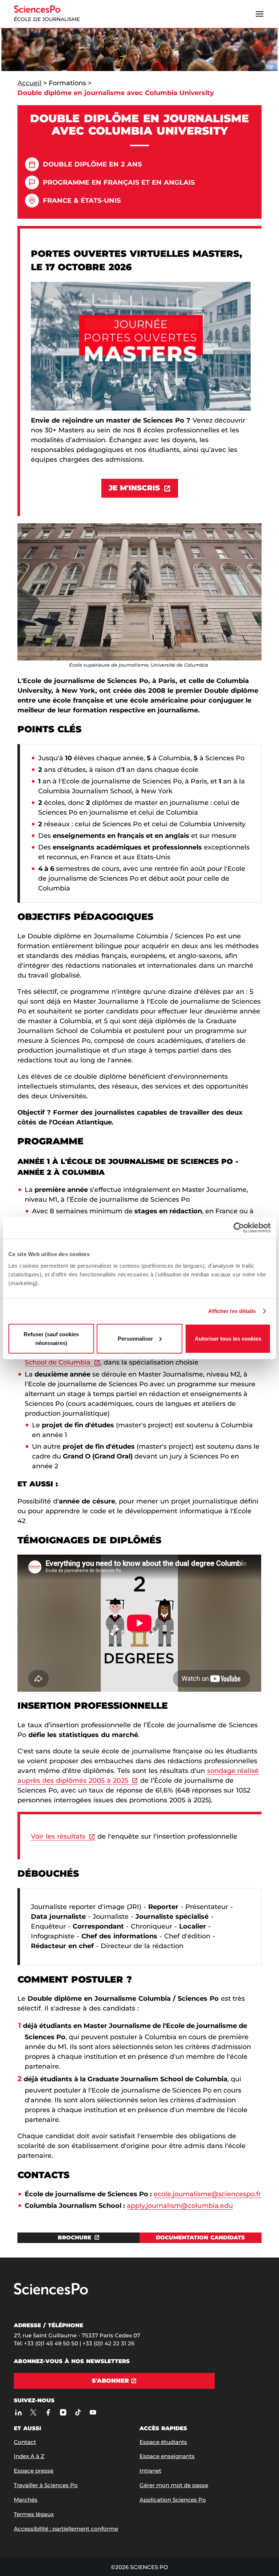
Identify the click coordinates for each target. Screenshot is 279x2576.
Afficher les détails (232, 1311)
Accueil (29, 83)
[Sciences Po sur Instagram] (63, 2412)
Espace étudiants (163, 2442)
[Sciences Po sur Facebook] (48, 2412)
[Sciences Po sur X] (33, 2412)
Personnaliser (135, 1338)
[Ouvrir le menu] (260, 14)
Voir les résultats (58, 1836)
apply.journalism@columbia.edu (180, 2206)
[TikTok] (78, 2412)
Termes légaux (34, 2514)
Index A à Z (29, 2456)
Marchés (26, 2500)
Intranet (150, 2471)
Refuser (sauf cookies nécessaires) (51, 1338)
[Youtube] (93, 2412)
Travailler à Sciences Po (46, 2485)
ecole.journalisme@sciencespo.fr (207, 2194)
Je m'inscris (134, 488)
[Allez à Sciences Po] (51, 2293)
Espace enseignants (167, 2456)
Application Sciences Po (173, 2500)
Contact (25, 2442)
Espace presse (34, 2471)
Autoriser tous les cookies (228, 1338)
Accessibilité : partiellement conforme (66, 2529)
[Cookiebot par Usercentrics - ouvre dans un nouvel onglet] (239, 1228)
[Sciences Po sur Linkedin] (18, 2412)
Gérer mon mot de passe (174, 2485)
